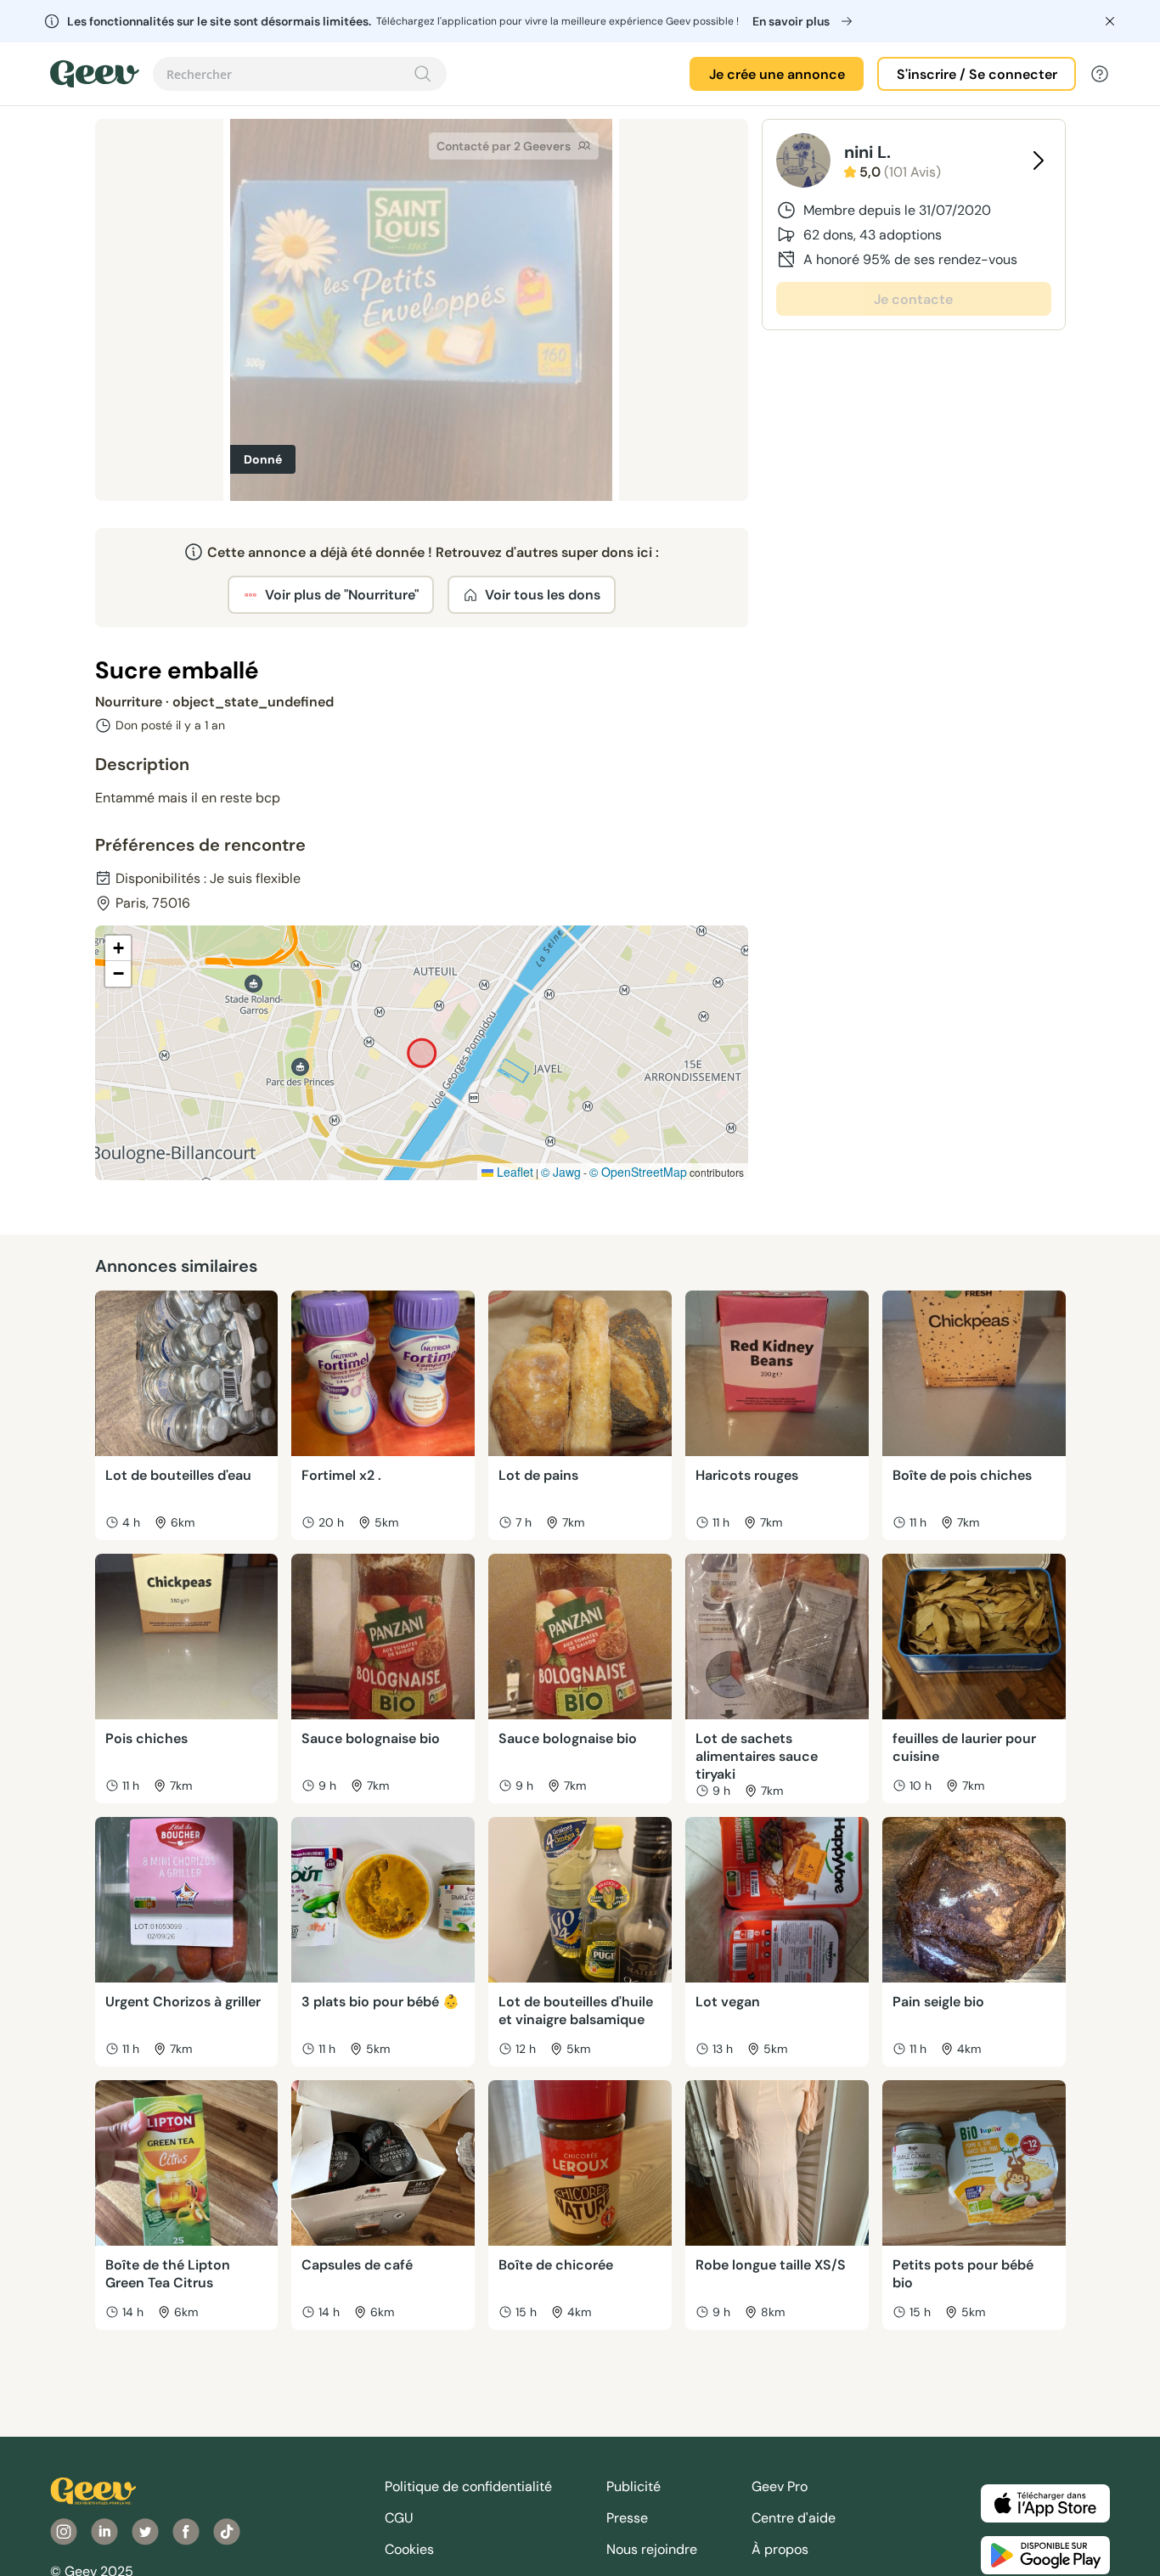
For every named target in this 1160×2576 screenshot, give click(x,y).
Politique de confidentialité (468, 2486)
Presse (627, 2518)
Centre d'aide (794, 2518)
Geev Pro (780, 2486)
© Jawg (561, 1172)
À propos (780, 2549)
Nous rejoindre (652, 2549)
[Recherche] (423, 74)
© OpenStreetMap (638, 1172)
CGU (399, 2518)
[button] (118, 948)
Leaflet (513, 1172)
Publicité (633, 2486)
